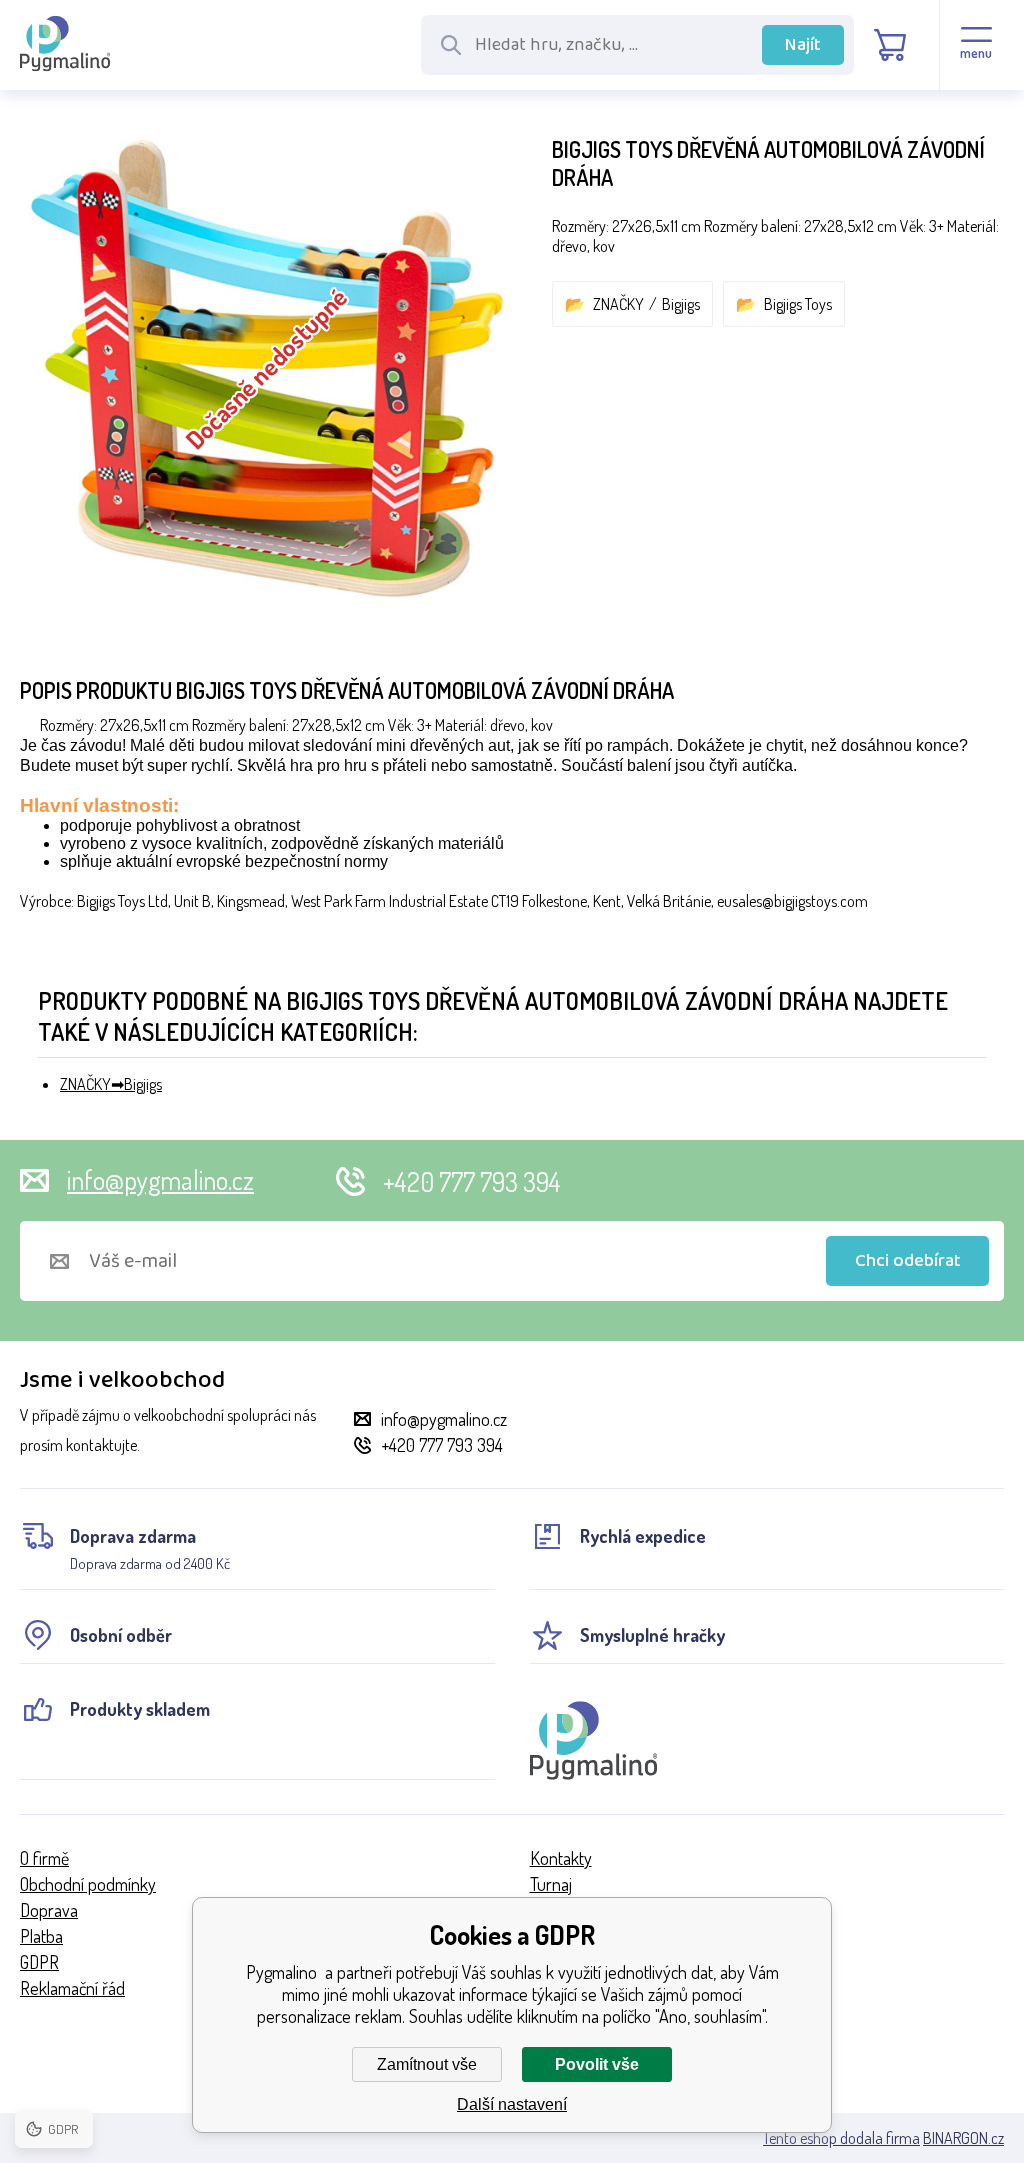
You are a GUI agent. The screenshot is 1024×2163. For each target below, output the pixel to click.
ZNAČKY (618, 304)
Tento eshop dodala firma (841, 2138)
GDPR (39, 1962)
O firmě (44, 1858)
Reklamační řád (72, 1988)
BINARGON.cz (963, 2138)
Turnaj (551, 1884)
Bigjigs (681, 304)
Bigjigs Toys (798, 304)
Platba (41, 1936)
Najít (803, 45)
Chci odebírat (908, 1261)
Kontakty (561, 1858)
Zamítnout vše (427, 2064)
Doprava (49, 1910)
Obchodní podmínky (88, 1884)
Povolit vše (597, 2064)
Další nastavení (512, 2104)
